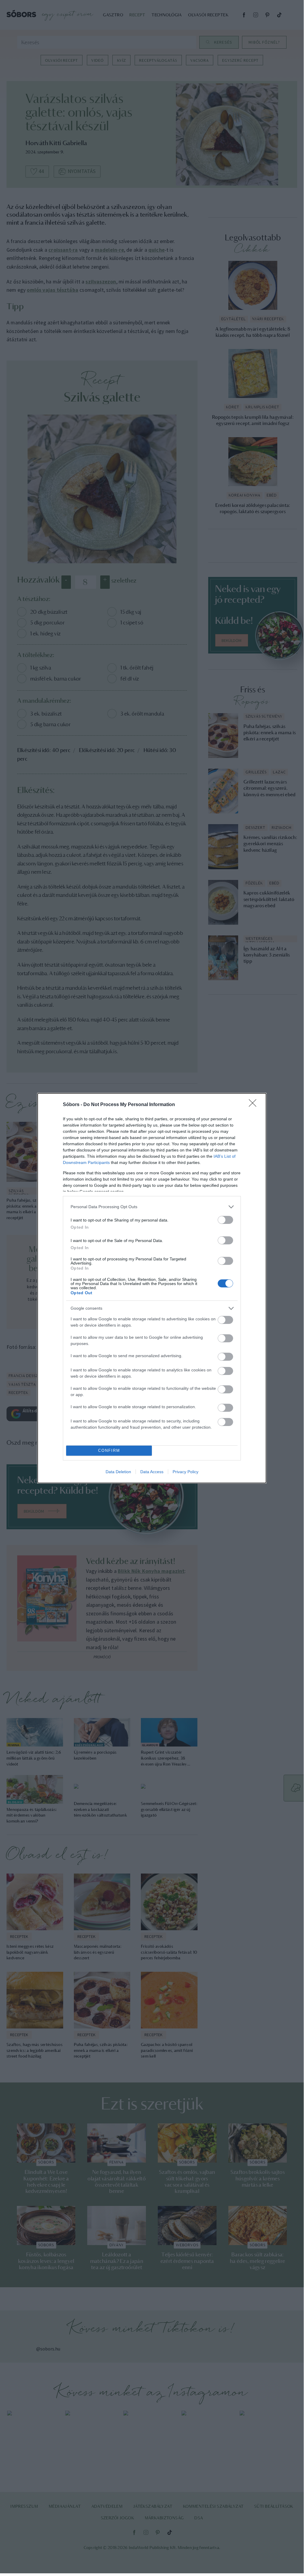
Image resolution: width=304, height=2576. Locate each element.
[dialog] (152, 1288)
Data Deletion (118, 1472)
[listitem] (152, 1207)
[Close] (254, 1105)
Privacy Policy (186, 1472)
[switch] (225, 1220)
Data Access (152, 1472)
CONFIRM (109, 1450)
